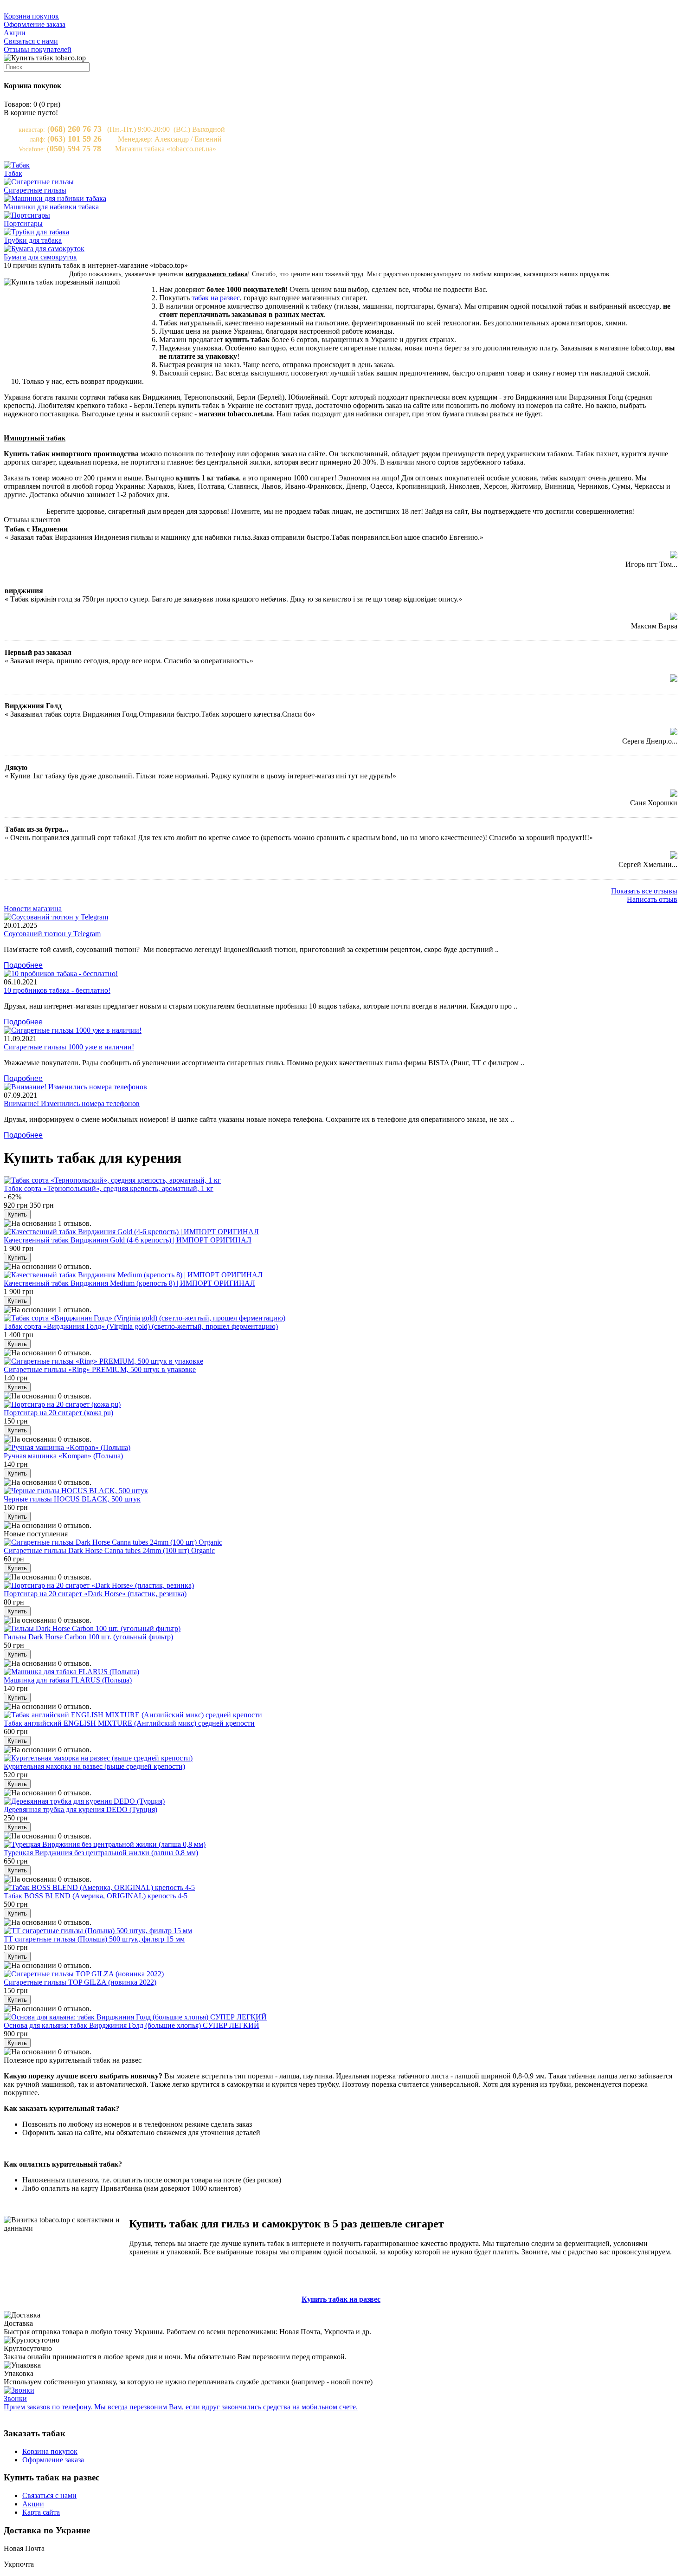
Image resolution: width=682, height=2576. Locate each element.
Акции (15, 33)
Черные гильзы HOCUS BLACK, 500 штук (72, 1499)
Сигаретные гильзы (35, 190)
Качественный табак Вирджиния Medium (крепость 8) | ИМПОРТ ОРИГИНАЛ (129, 1283)
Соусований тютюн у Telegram (52, 934)
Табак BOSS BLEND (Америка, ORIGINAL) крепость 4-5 (96, 1896)
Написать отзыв (652, 899)
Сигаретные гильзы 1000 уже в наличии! (69, 1047)
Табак (13, 173)
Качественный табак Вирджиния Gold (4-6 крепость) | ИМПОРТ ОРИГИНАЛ (128, 1240)
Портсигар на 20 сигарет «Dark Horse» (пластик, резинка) (95, 1594)
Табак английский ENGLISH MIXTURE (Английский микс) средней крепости (129, 1723)
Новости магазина (33, 909)
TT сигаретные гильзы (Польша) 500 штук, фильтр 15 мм (94, 1939)
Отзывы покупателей (38, 49)
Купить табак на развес (341, 2299)
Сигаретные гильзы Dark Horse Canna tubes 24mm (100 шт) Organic (109, 1550)
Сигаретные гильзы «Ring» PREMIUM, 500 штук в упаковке (100, 1369)
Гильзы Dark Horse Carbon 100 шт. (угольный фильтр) (88, 1637)
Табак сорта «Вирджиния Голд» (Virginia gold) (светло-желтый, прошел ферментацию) (141, 1326)
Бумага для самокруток (40, 257)
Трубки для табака (33, 240)
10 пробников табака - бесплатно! (57, 990)
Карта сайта (41, 2512)
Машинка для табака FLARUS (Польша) (68, 1680)
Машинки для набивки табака (51, 207)
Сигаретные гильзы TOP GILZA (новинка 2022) (80, 1982)
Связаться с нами (31, 41)
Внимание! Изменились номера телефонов (72, 1104)
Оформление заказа (35, 24)
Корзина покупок (31, 16)
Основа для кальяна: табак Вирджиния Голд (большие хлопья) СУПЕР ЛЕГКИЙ (132, 2025)
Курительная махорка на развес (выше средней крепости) (94, 1766)
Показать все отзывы (644, 891)
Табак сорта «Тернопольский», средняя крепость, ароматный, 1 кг (109, 1188)
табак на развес (216, 298)
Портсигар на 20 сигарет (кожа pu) (58, 1413)
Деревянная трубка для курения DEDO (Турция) (80, 1809)
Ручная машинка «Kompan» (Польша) (63, 1456)
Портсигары (23, 223)
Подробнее (23, 965)
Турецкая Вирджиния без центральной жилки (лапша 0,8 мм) (101, 1853)
